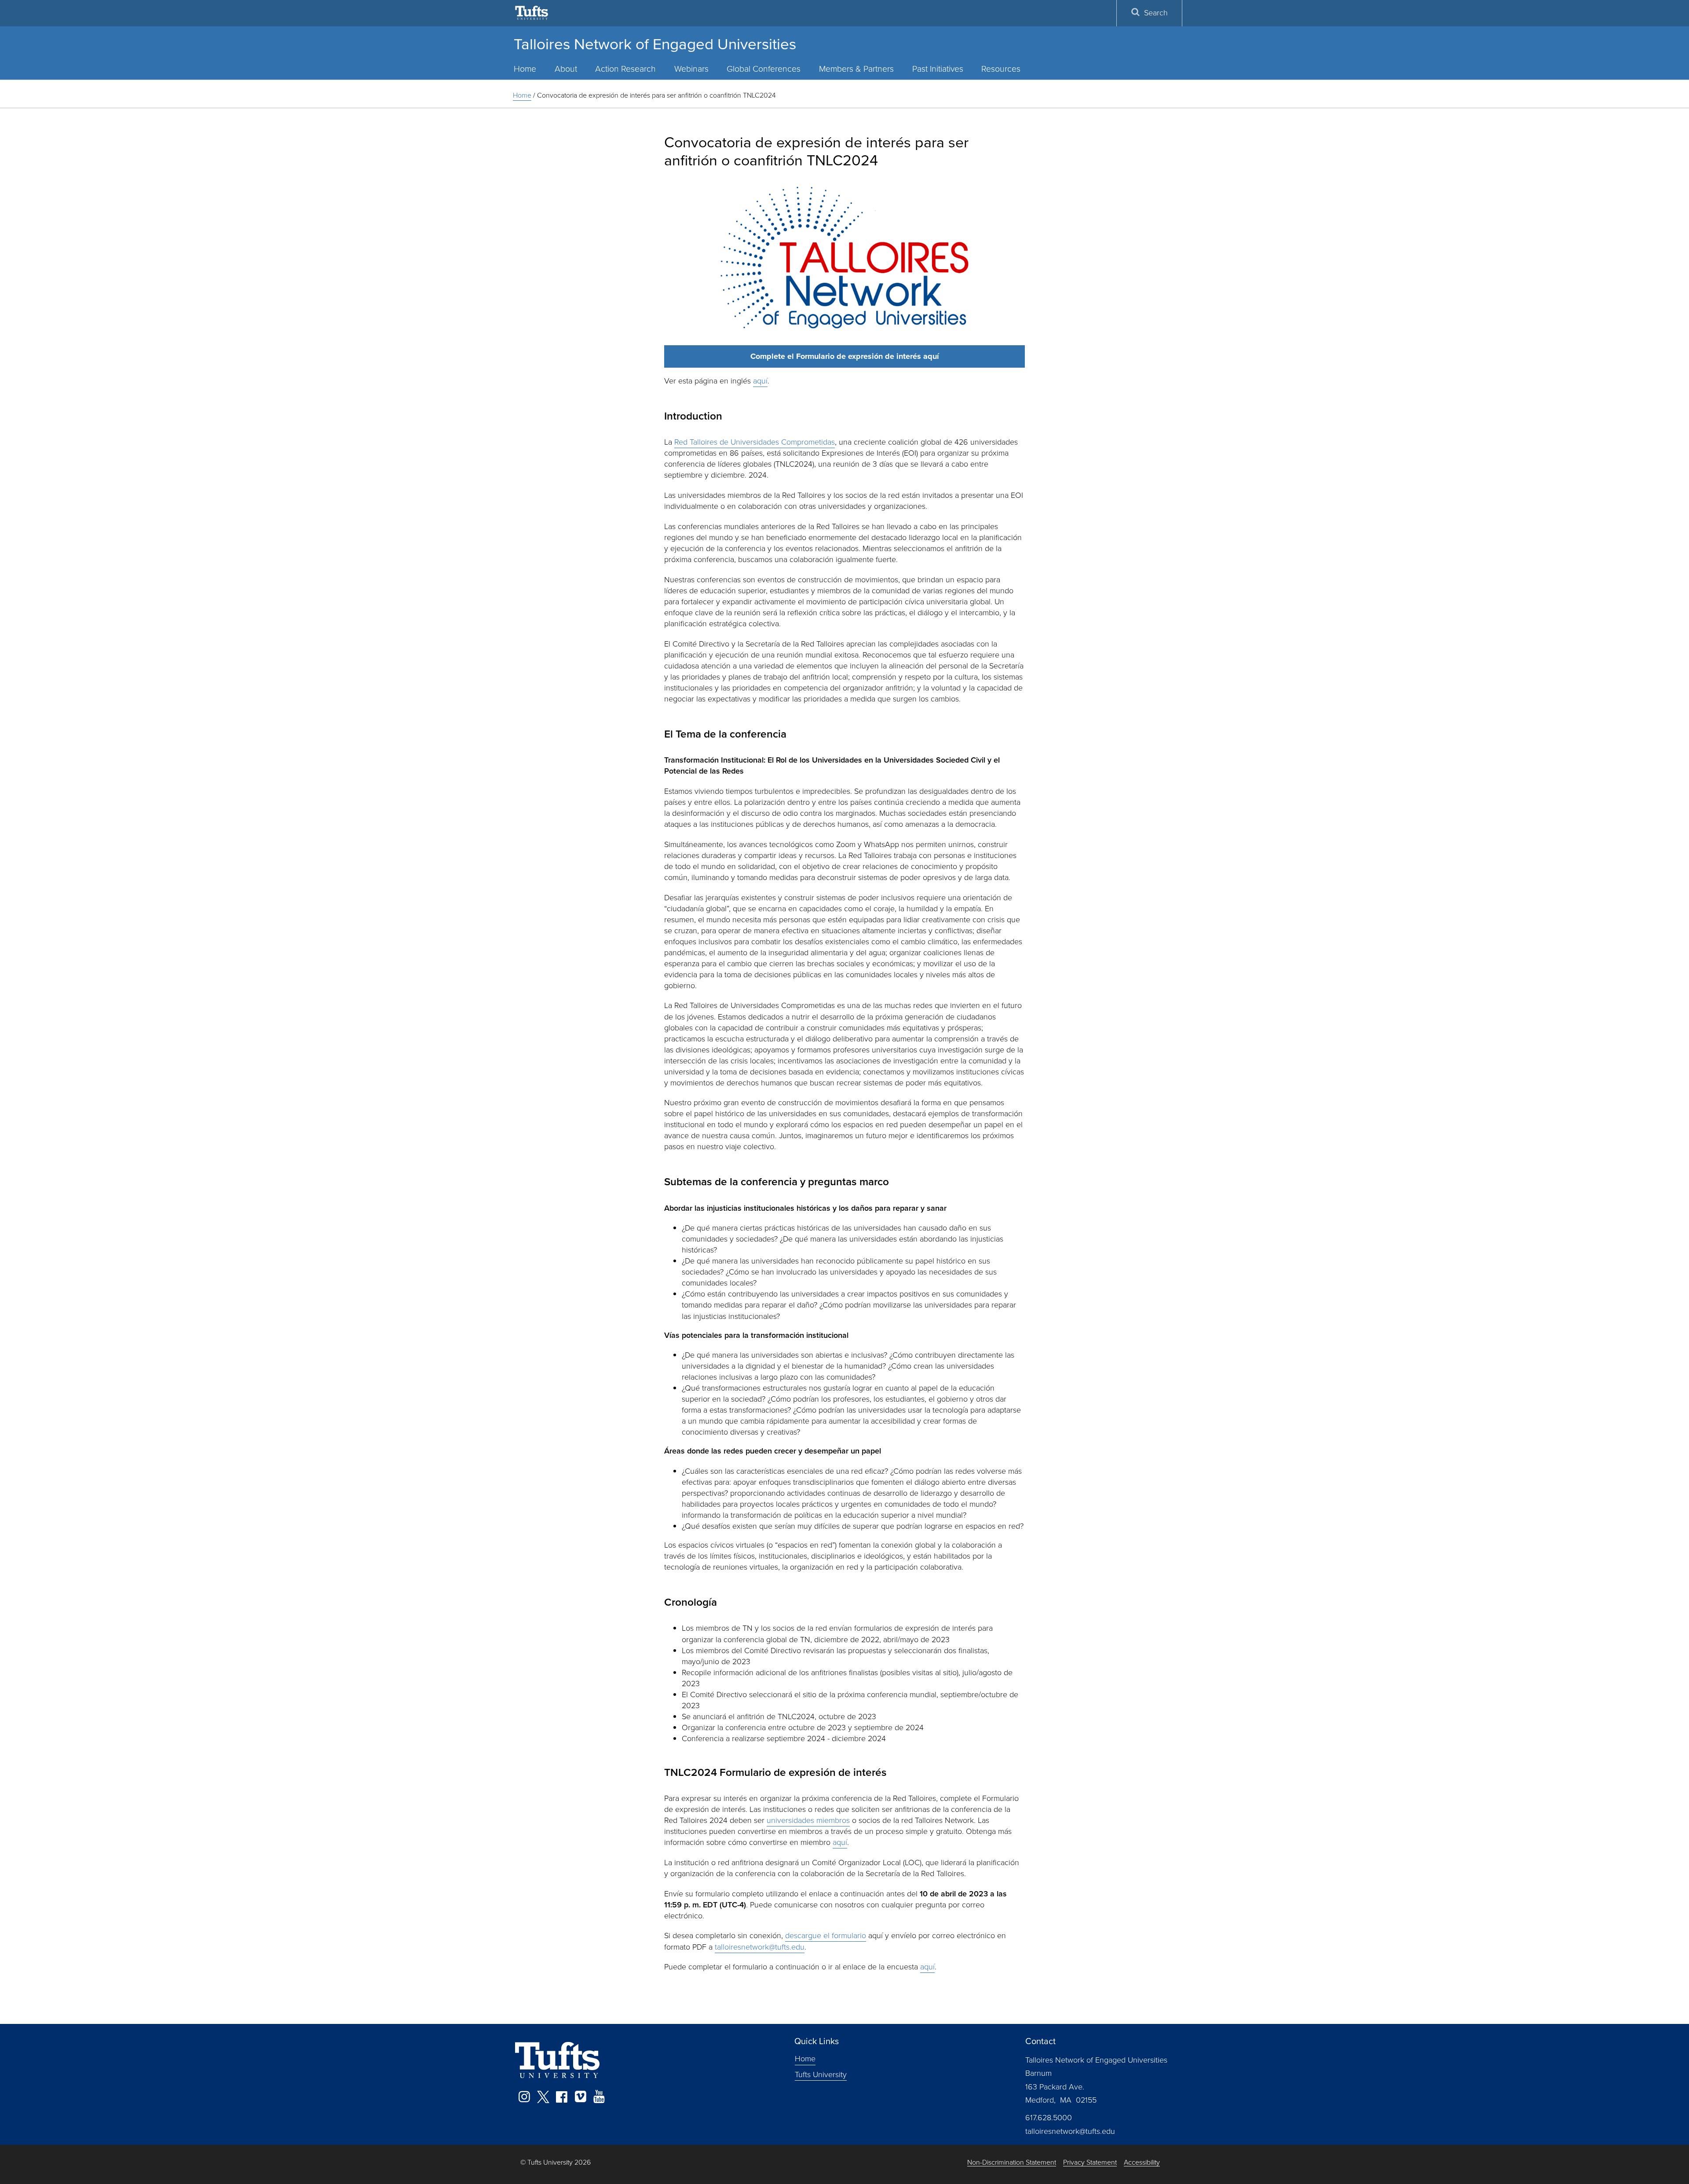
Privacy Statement (1090, 2163)
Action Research (625, 69)
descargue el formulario (826, 1936)
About (566, 69)
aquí (760, 381)
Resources (1001, 69)
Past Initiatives (938, 69)
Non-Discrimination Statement (1012, 2163)
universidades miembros (808, 1820)
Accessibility (1142, 2163)
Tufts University (821, 2074)
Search (1156, 13)
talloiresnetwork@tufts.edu (760, 1947)
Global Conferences (764, 69)
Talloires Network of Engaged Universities (655, 44)
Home (525, 69)
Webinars (691, 69)
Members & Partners (856, 69)
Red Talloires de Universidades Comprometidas (755, 442)
